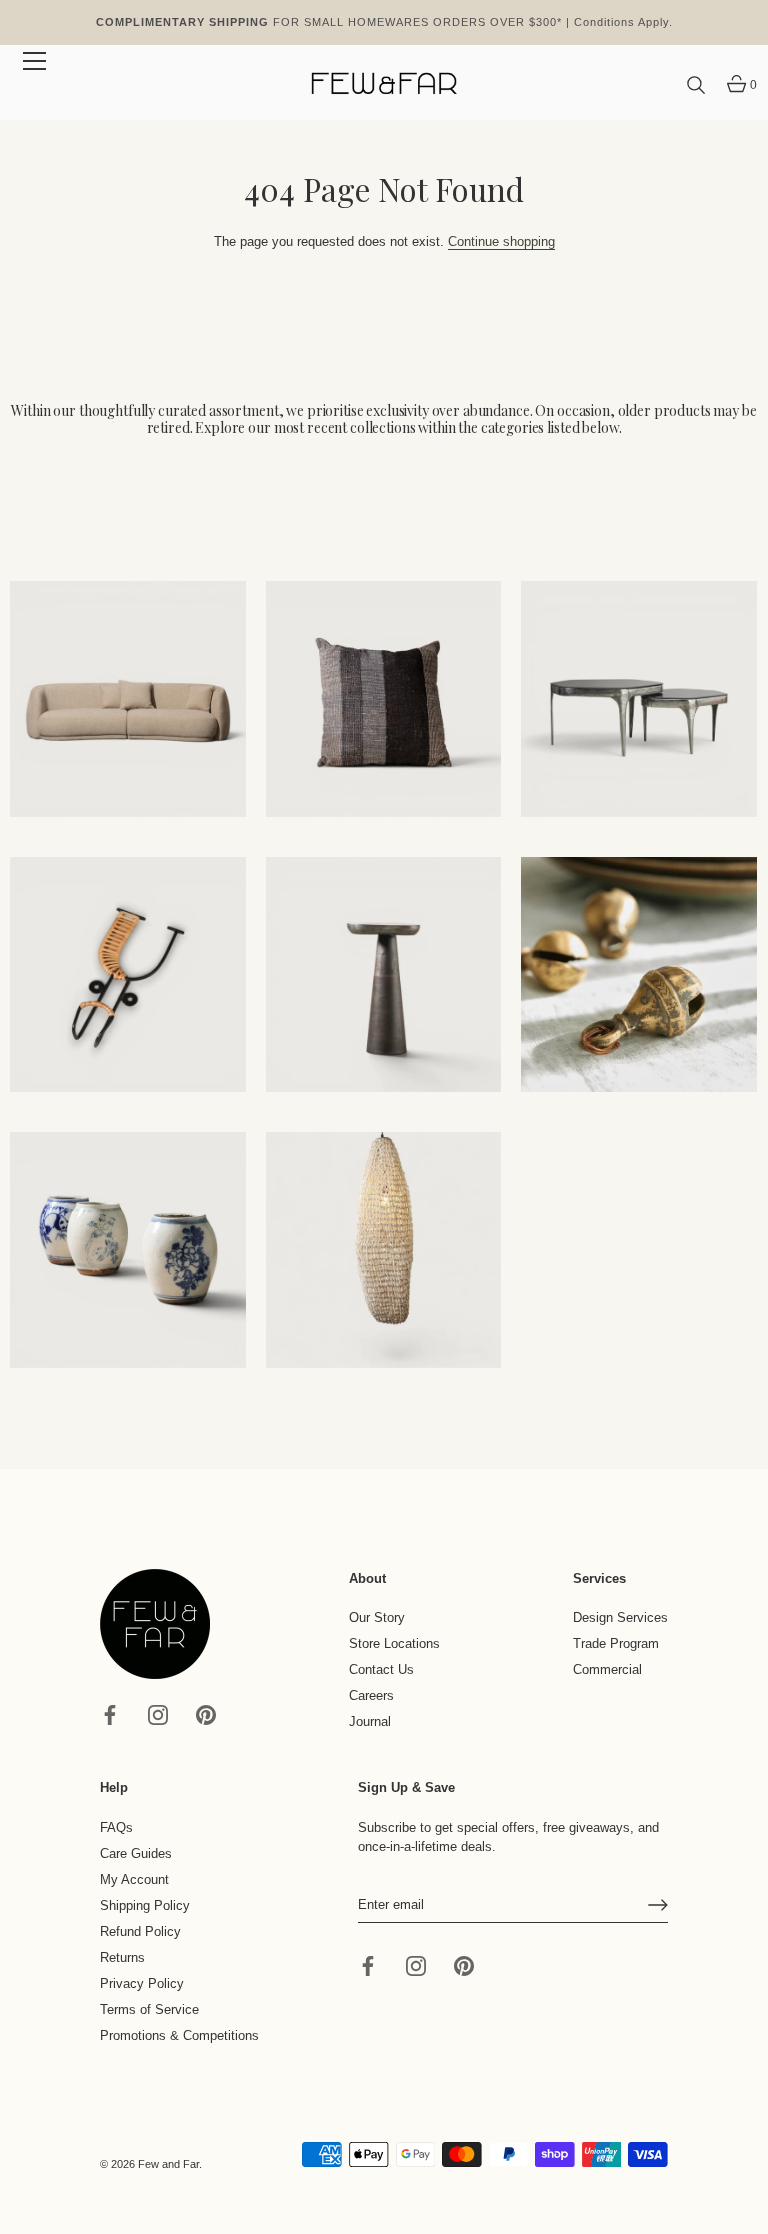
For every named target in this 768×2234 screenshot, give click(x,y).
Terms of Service (149, 2009)
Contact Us (381, 1669)
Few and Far (168, 2164)
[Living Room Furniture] (384, 975)
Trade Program (616, 1643)
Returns (122, 1957)
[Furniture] (639, 699)
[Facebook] (110, 1713)
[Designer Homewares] (128, 975)
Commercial (607, 1669)
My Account (134, 1879)
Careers (371, 1695)
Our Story (377, 1617)
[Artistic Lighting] (384, 1250)
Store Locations (394, 1643)
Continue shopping (501, 241)
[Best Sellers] (128, 699)
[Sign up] (658, 1905)
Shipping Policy (145, 1905)
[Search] (696, 86)
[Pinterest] (206, 1713)
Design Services (620, 1617)
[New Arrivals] (384, 699)
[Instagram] (158, 1713)
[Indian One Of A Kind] (639, 975)
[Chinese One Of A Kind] (128, 1250)
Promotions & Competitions (179, 2035)
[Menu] (35, 61)
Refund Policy (140, 1931)
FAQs (116, 1827)
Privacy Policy (142, 1983)
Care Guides (136, 1853)
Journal (370, 1721)
